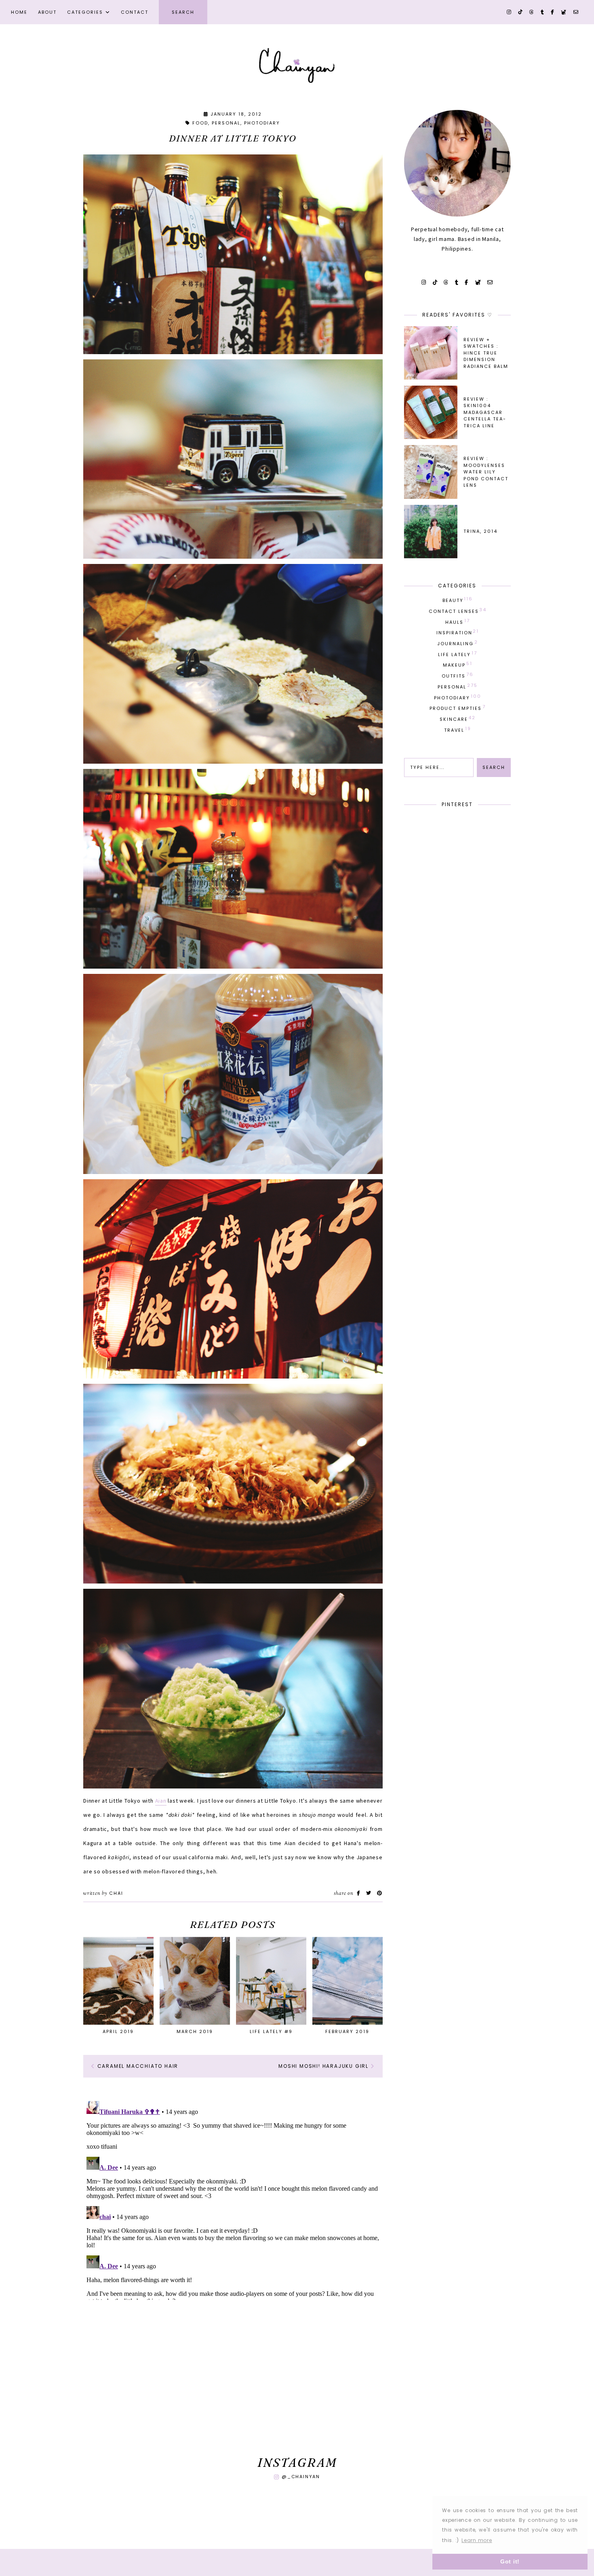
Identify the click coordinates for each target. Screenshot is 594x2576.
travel (458, 729)
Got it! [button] (510, 2561)
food (200, 123)
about (47, 12)
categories (85, 12)
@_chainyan (301, 2477)
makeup (458, 664)
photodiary (262, 123)
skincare (458, 718)
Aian (161, 1801)
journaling (458, 643)
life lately (458, 654)
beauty (458, 600)
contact (135, 12)
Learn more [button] (477, 2540)
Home (19, 12)
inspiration (458, 632)
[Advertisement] (233, 2380)
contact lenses (458, 610)
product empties (458, 707)
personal (226, 123)
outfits (458, 675)
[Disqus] (233, 2199)
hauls (458, 621)
